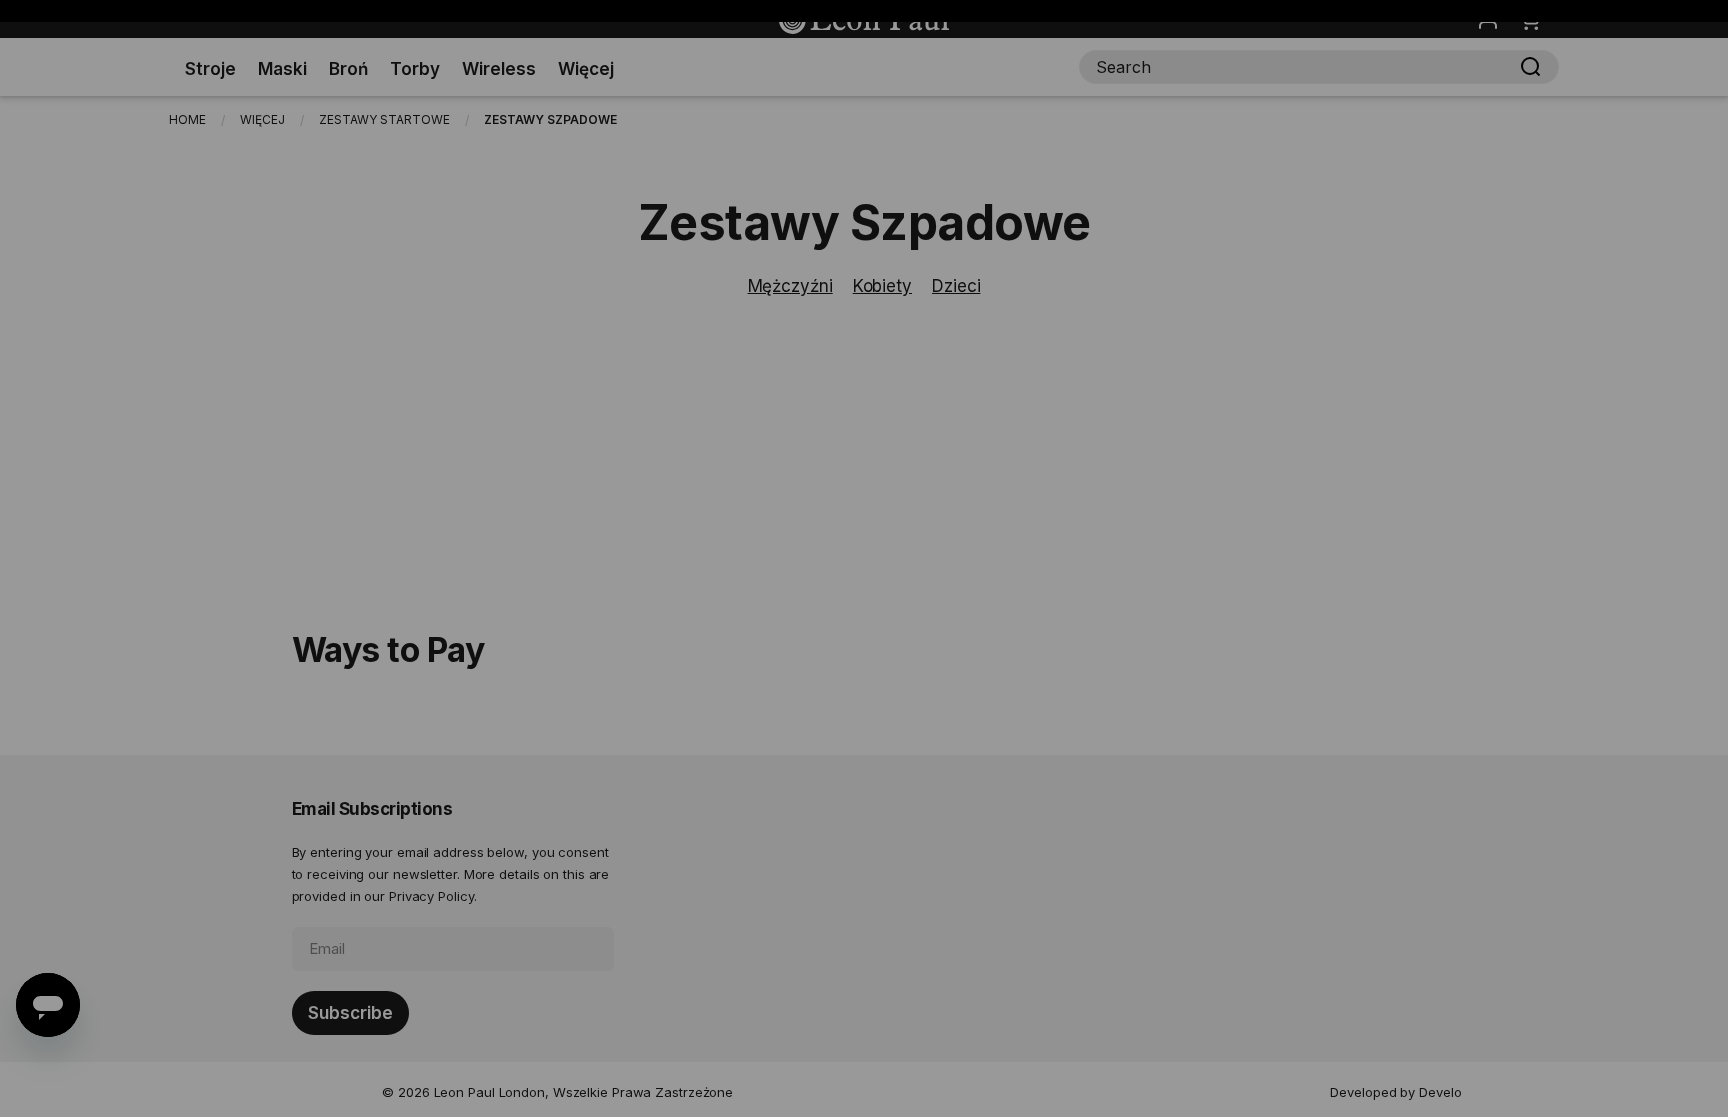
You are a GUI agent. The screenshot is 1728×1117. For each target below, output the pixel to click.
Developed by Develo (1395, 1092)
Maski (282, 69)
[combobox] (1319, 67)
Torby (415, 69)
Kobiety (882, 286)
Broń (348, 69)
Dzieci (956, 286)
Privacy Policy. (433, 896)
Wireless (499, 69)
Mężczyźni (790, 286)
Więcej (586, 69)
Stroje (210, 69)
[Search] (1531, 67)
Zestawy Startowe (384, 119)
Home (187, 119)
